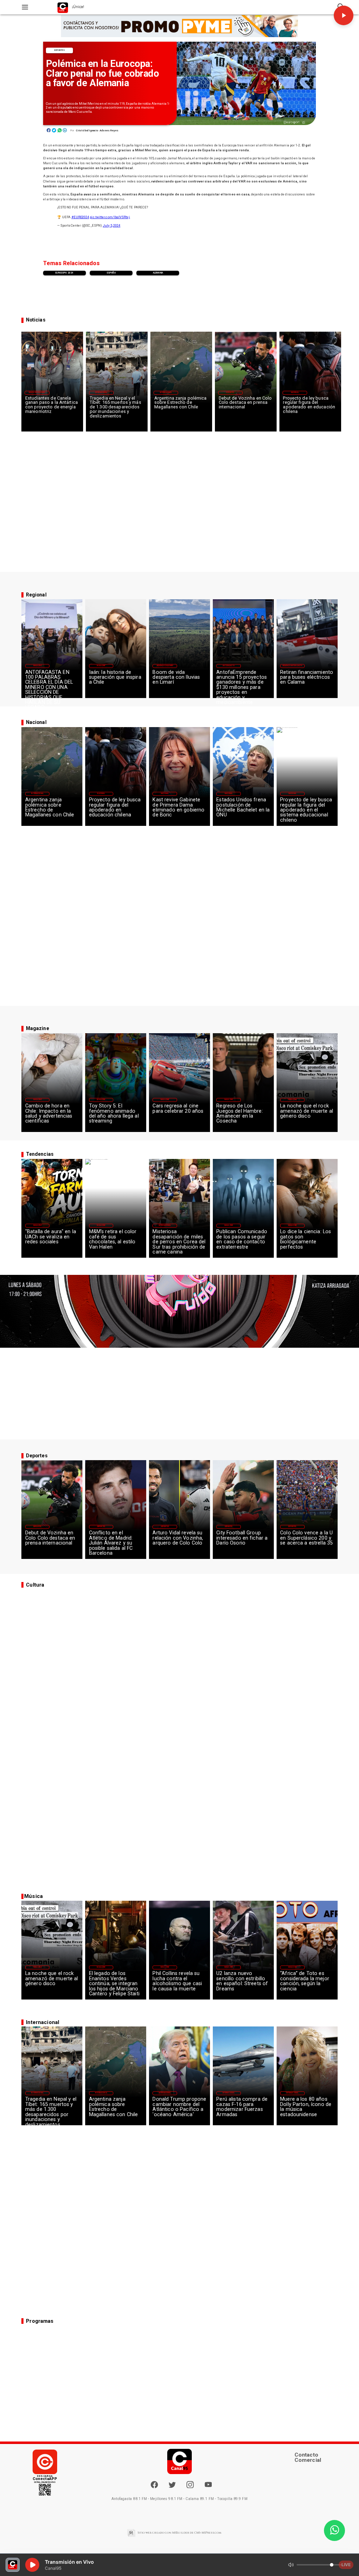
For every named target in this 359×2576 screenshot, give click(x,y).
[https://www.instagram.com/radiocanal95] (190, 2487)
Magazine (38, 666)
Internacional (101, 392)
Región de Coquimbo (37, 392)
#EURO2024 (80, 217)
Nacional (295, 392)
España (111, 273)
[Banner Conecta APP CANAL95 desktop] (180, 26)
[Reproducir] (344, 15)
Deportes (59, 50)
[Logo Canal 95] (63, 7)
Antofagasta (228, 666)
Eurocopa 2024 (64, 273)
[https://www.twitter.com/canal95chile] (172, 2487)
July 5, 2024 (111, 225)
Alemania (158, 273)
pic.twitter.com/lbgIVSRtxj (110, 217)
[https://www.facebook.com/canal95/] (154, 2485)
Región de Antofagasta (293, 666)
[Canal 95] (25, 7)
